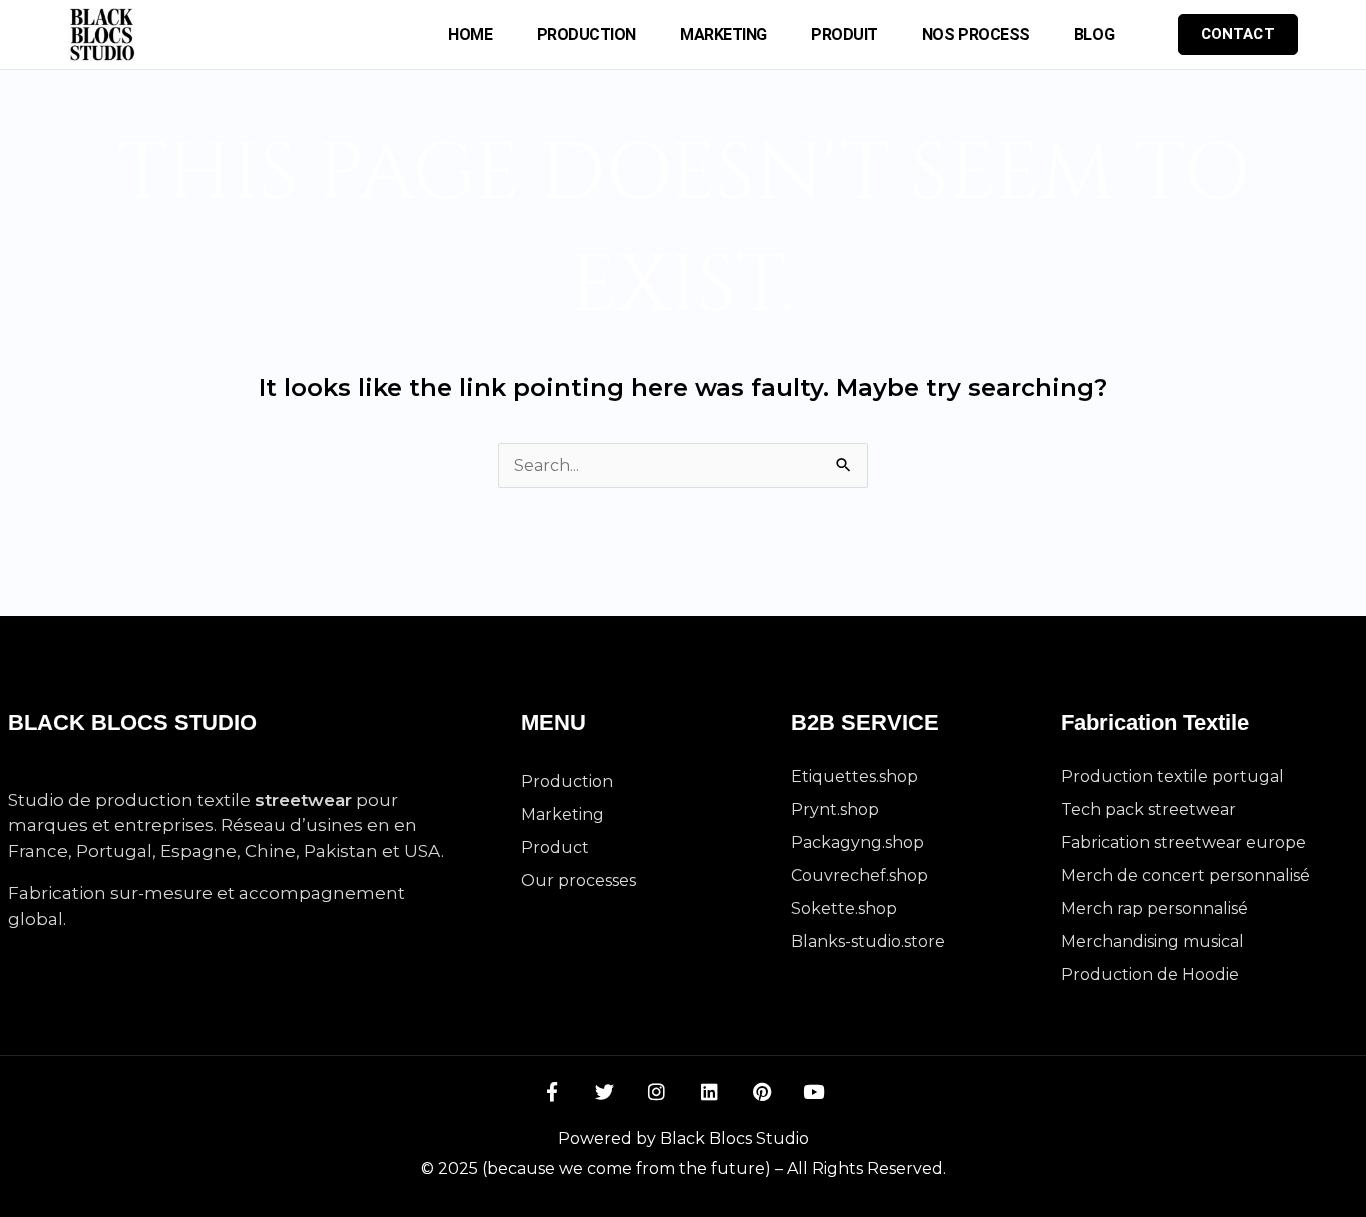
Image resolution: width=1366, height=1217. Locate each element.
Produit (844, 34)
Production (587, 34)
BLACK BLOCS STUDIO (132, 722)
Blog (1094, 34)
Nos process (976, 34)
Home (470, 34)
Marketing (723, 34)
